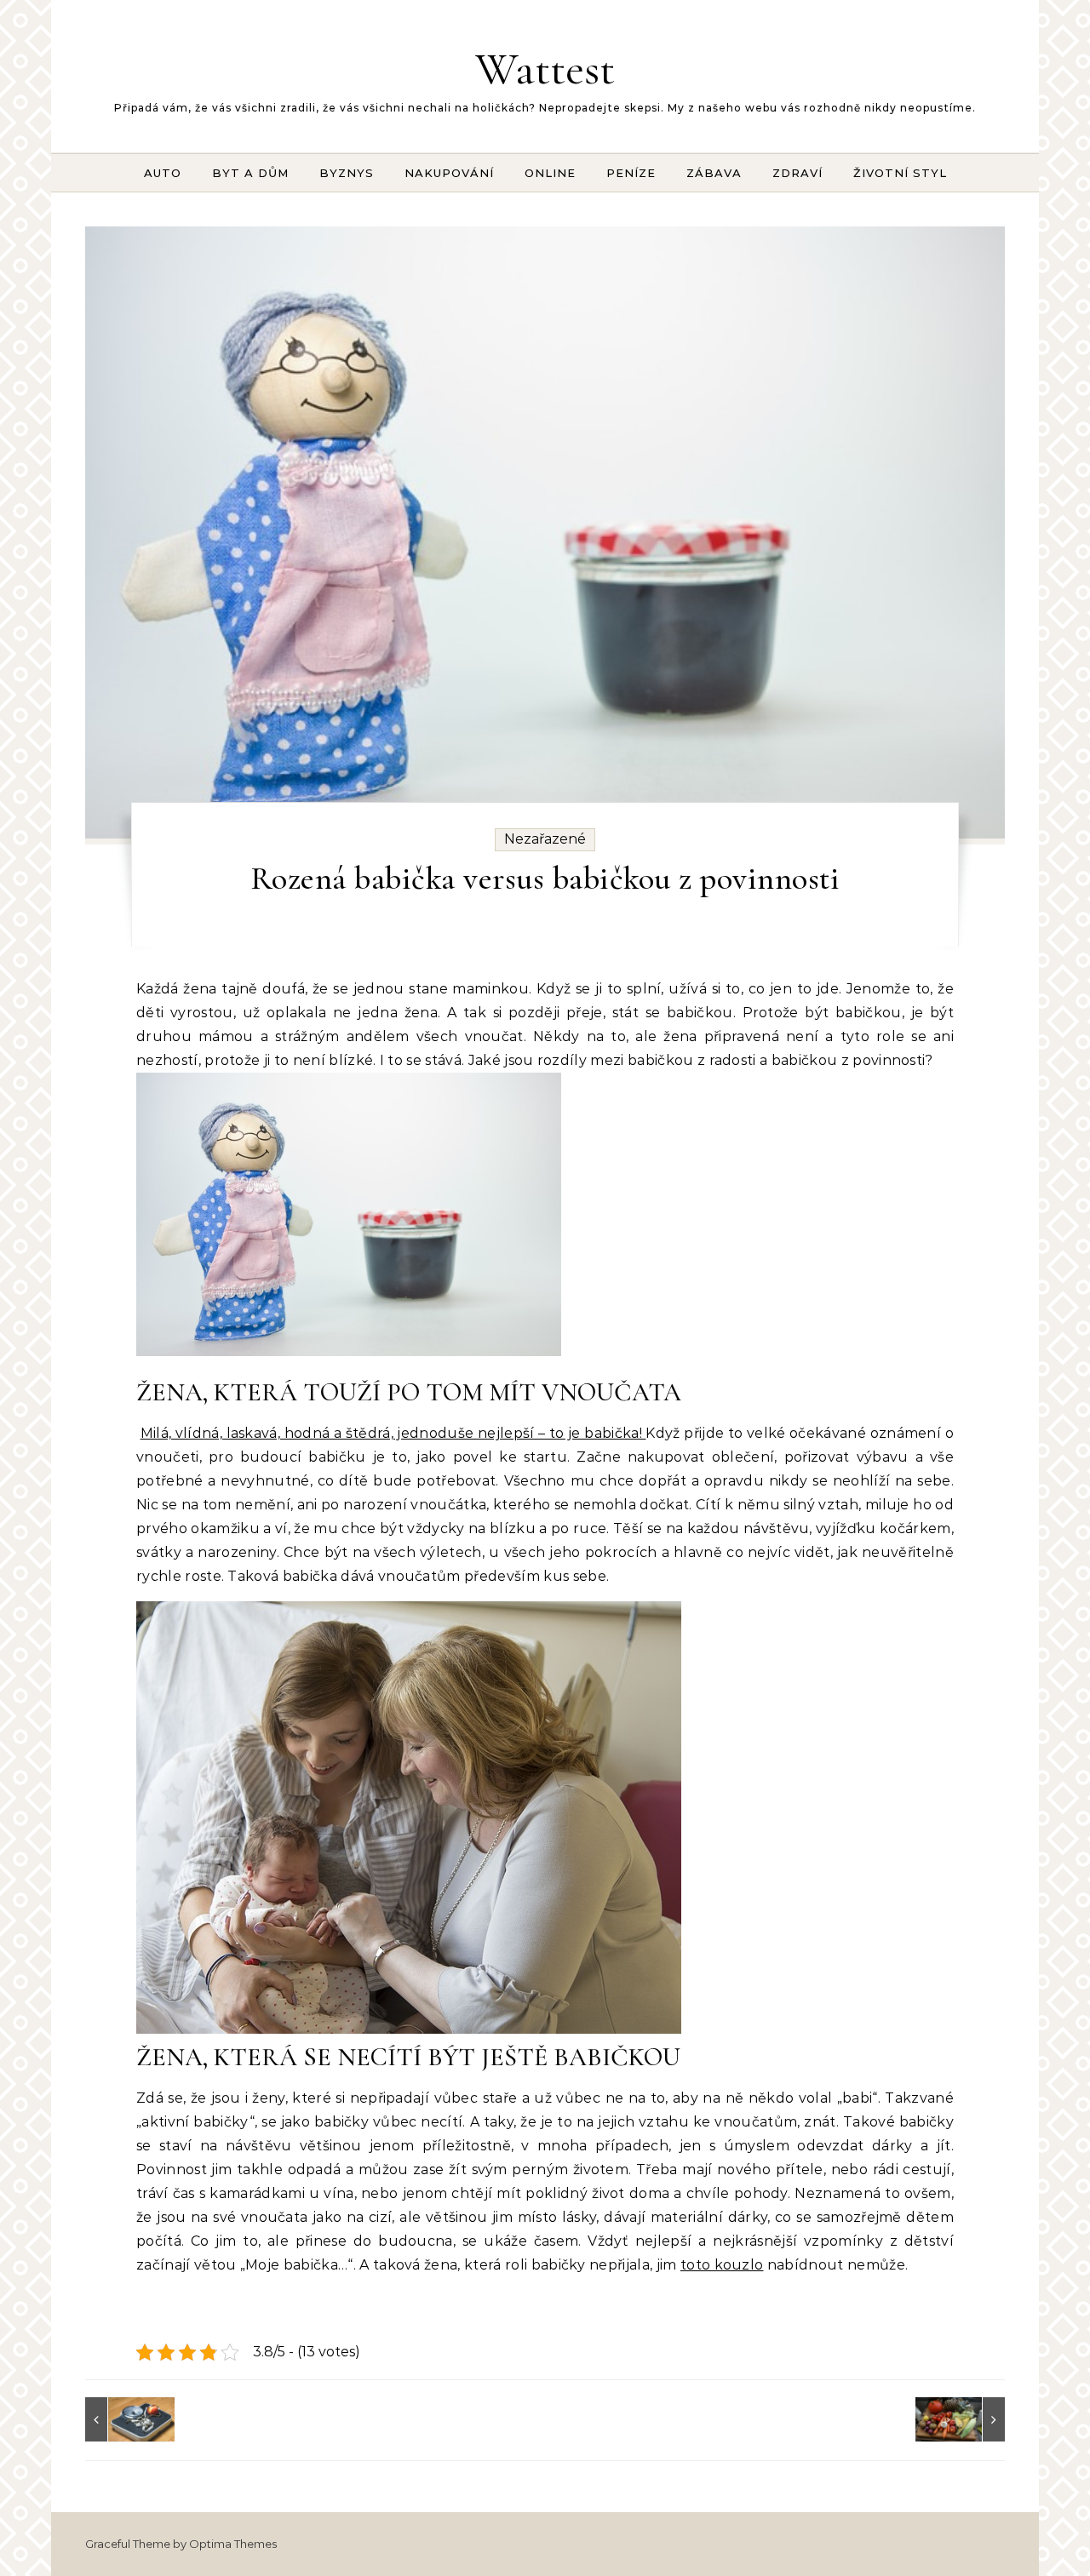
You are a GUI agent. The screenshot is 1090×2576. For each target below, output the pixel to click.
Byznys (347, 173)
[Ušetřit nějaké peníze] (967, 2419)
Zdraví (797, 173)
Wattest (545, 69)
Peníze (631, 173)
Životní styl (900, 173)
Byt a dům (250, 173)
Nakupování (449, 173)
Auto (163, 173)
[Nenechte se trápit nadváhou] (123, 2419)
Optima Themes (233, 2544)
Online (550, 173)
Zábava (714, 173)
